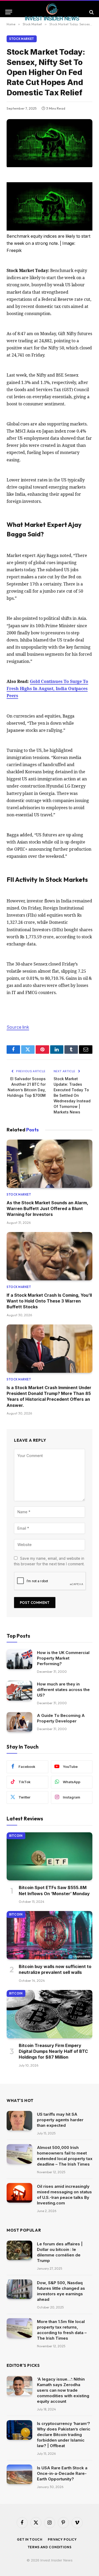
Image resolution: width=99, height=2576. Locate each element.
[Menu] (9, 12)
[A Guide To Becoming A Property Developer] (19, 1722)
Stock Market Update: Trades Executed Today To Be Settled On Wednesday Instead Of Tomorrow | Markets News (72, 1095)
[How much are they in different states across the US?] (19, 1691)
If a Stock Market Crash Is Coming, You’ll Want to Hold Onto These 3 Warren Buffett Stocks (49, 1301)
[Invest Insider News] (52, 12)
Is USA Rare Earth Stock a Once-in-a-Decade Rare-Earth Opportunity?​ (62, 2473)
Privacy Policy (62, 2539)
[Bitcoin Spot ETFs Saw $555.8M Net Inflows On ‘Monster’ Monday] (49, 1856)
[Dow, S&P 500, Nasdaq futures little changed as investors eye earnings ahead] (19, 2289)
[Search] (91, 12)
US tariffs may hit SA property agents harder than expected (60, 2120)
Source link (18, 1027)
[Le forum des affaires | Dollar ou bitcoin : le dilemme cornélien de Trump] (19, 2251)
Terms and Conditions (50, 2547)
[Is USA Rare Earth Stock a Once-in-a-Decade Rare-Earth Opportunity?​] (19, 2474)
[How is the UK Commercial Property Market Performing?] (19, 1659)
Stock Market (22, 39)
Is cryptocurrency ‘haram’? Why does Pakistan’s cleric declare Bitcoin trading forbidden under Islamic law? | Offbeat (64, 2435)
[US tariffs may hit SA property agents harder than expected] (19, 2121)
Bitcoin (16, 1836)
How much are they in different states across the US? (63, 1690)
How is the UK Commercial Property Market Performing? (63, 1658)
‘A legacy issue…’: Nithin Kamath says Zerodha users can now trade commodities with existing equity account (63, 2390)
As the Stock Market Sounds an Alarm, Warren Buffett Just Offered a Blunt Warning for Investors (47, 1209)
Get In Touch (30, 2539)
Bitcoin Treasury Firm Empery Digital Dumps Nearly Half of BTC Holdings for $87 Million (53, 2051)
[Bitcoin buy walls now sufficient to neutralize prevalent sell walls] (49, 1935)
